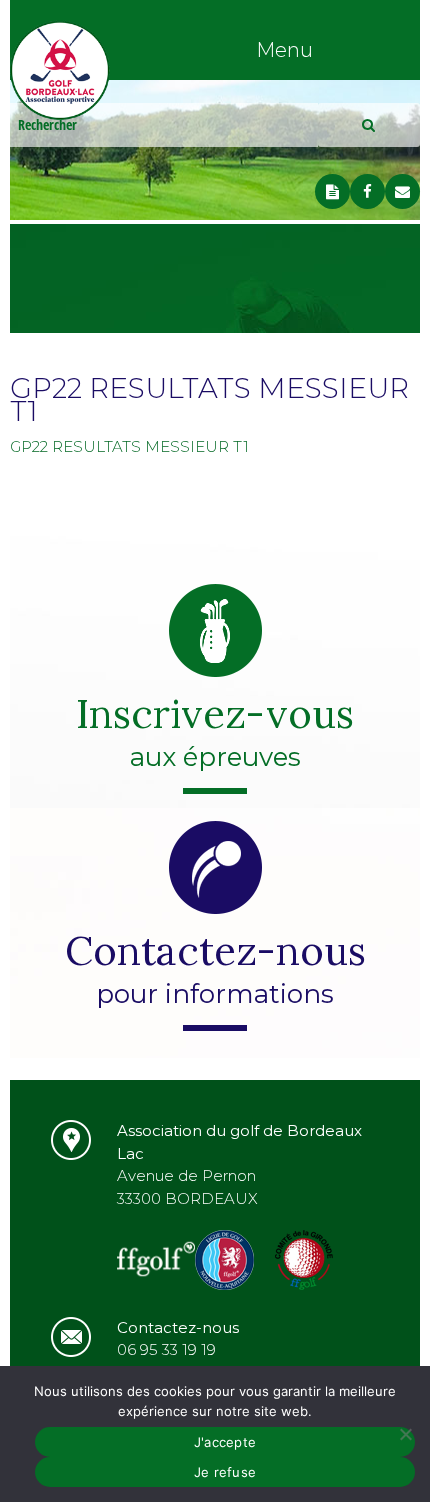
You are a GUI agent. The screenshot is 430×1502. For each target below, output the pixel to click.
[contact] (402, 191)
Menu (284, 50)
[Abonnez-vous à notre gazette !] (332, 191)
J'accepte (225, 1442)
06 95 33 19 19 (166, 1349)
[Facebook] (367, 191)
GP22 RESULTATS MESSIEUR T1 (129, 446)
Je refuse (225, 1472)
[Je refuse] (405, 1434)
